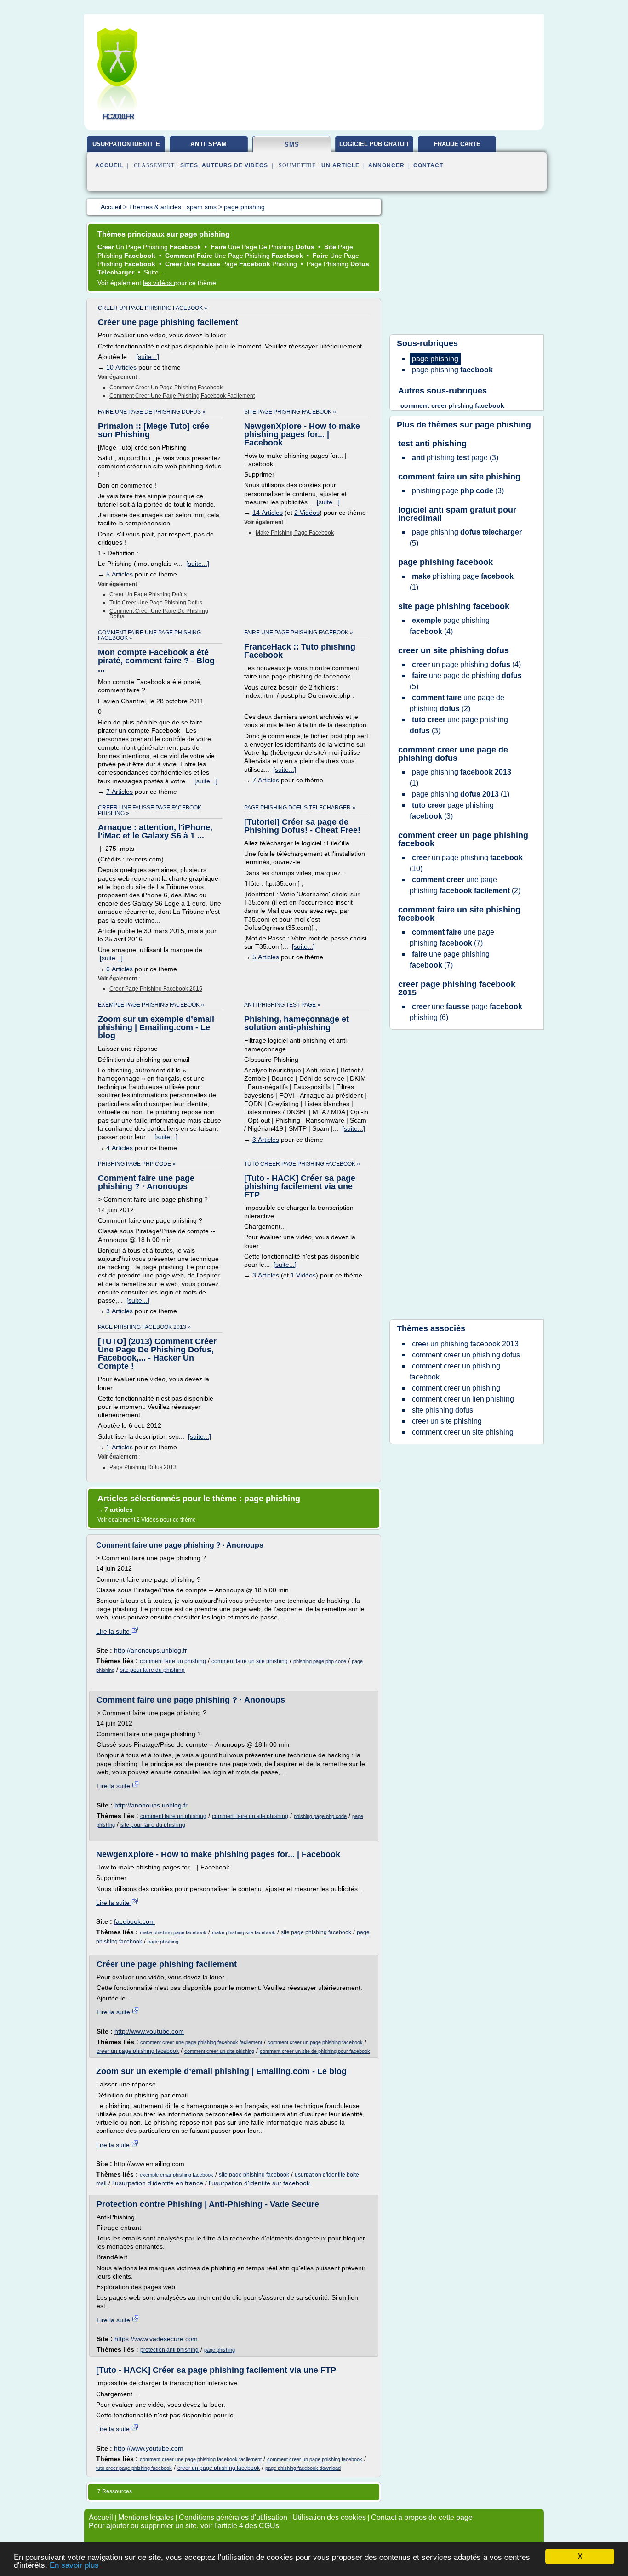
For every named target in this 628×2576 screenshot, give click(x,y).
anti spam (209, 144)
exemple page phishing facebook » (151, 1005)
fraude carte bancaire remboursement (457, 148)
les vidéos (158, 283)
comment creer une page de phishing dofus (159, 614)
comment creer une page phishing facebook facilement (182, 396)
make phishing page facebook (295, 533)
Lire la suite (114, 1631)
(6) (466, 1012)
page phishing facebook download (303, 2468)
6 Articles (120, 969)
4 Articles (120, 1148)
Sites (189, 165)
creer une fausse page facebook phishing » (150, 810)
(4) (450, 626)
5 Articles (120, 574)
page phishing (163, 1942)
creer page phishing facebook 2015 (156, 989)
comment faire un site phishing (250, 1661)
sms (292, 145)
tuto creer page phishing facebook (134, 2468)
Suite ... (155, 272)
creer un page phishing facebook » (153, 308)
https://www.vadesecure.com (156, 2339)
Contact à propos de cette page (422, 2517)
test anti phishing (432, 444)
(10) (466, 863)
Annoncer (386, 165)
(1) (462, 582)
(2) (457, 703)
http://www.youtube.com (149, 2031)
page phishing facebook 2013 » (144, 1327)
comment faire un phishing (173, 1661)
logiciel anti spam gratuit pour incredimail (457, 514)
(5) (466, 538)
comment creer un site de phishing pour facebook (315, 2051)
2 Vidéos (307, 513)
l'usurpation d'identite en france (158, 2183)
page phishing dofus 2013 (143, 1467)
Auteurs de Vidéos (235, 165)
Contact (428, 165)
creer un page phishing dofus (148, 594)
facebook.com (134, 1921)
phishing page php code (320, 1661)
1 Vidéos (303, 1275)
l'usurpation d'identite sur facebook (259, 2183)
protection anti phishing (169, 2350)
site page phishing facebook (316, 1932)
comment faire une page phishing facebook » (149, 635)
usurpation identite (126, 144)
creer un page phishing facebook (138, 2051)
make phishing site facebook (244, 1932)
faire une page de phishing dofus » (152, 412)
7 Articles (120, 792)
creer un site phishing (447, 1421)
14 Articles (268, 513)
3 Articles (266, 1140)
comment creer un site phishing (219, 2051)
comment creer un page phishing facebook (166, 388)
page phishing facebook (445, 562)
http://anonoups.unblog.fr (151, 1650)
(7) (452, 938)
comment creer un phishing (456, 1388)
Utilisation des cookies (329, 2517)
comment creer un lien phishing (463, 1399)
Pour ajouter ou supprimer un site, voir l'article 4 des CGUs (184, 2526)
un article (340, 165)
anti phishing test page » (282, 1005)
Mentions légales (146, 2517)
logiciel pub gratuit (374, 144)
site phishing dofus (442, 1410)
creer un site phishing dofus (454, 650)
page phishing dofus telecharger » (300, 808)
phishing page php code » (137, 1164)
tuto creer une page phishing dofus (156, 603)
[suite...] (148, 357)
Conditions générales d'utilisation (233, 2517)
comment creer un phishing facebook (455, 1371)
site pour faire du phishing (152, 1670)
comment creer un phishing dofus (466, 1355)
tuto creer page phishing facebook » (302, 1164)
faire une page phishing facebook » (299, 633)
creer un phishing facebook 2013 (465, 1344)
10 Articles (121, 367)
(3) (455, 458)
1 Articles (120, 1447)
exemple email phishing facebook (177, 2175)
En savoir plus (74, 2565)
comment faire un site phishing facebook (459, 914)
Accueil (109, 165)
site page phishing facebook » (290, 412)
